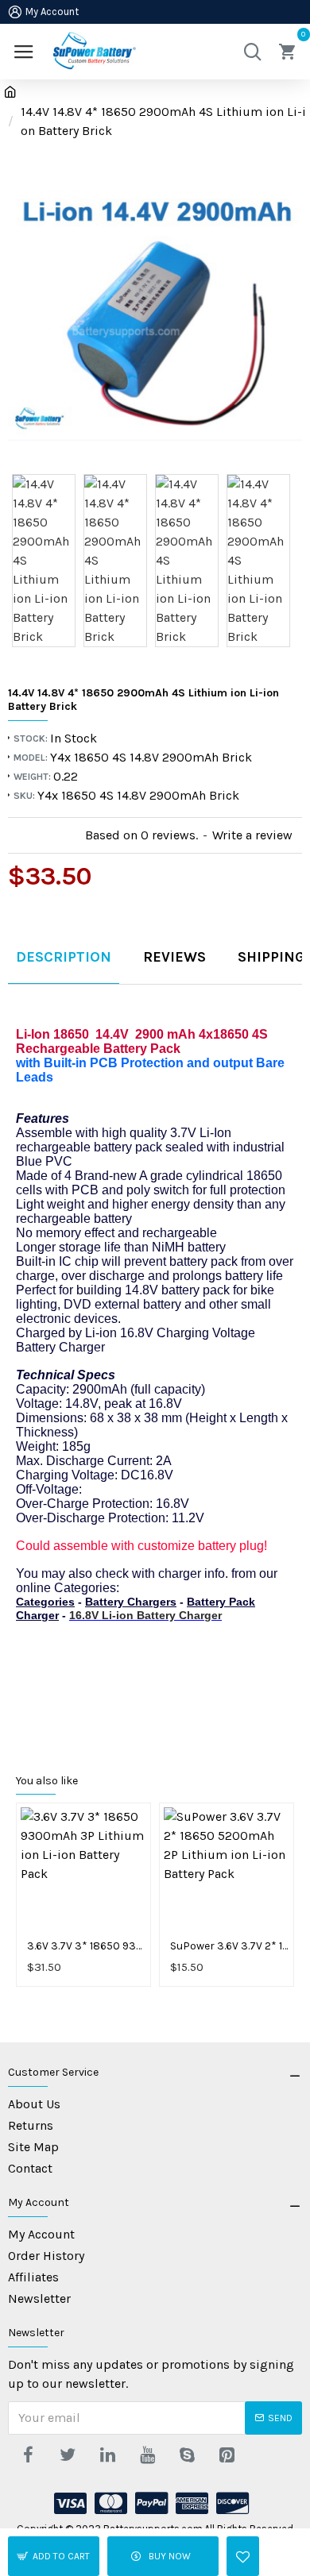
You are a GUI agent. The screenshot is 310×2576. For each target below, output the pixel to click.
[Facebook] (28, 2455)
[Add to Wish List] (243, 2556)
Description (64, 957)
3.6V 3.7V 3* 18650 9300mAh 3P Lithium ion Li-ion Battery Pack (87, 1946)
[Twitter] (68, 2455)
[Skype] (187, 2455)
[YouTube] (147, 2455)
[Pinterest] (227, 2455)
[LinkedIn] (107, 2455)
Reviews (174, 957)
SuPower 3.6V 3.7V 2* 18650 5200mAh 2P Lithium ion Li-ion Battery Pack (230, 1946)
